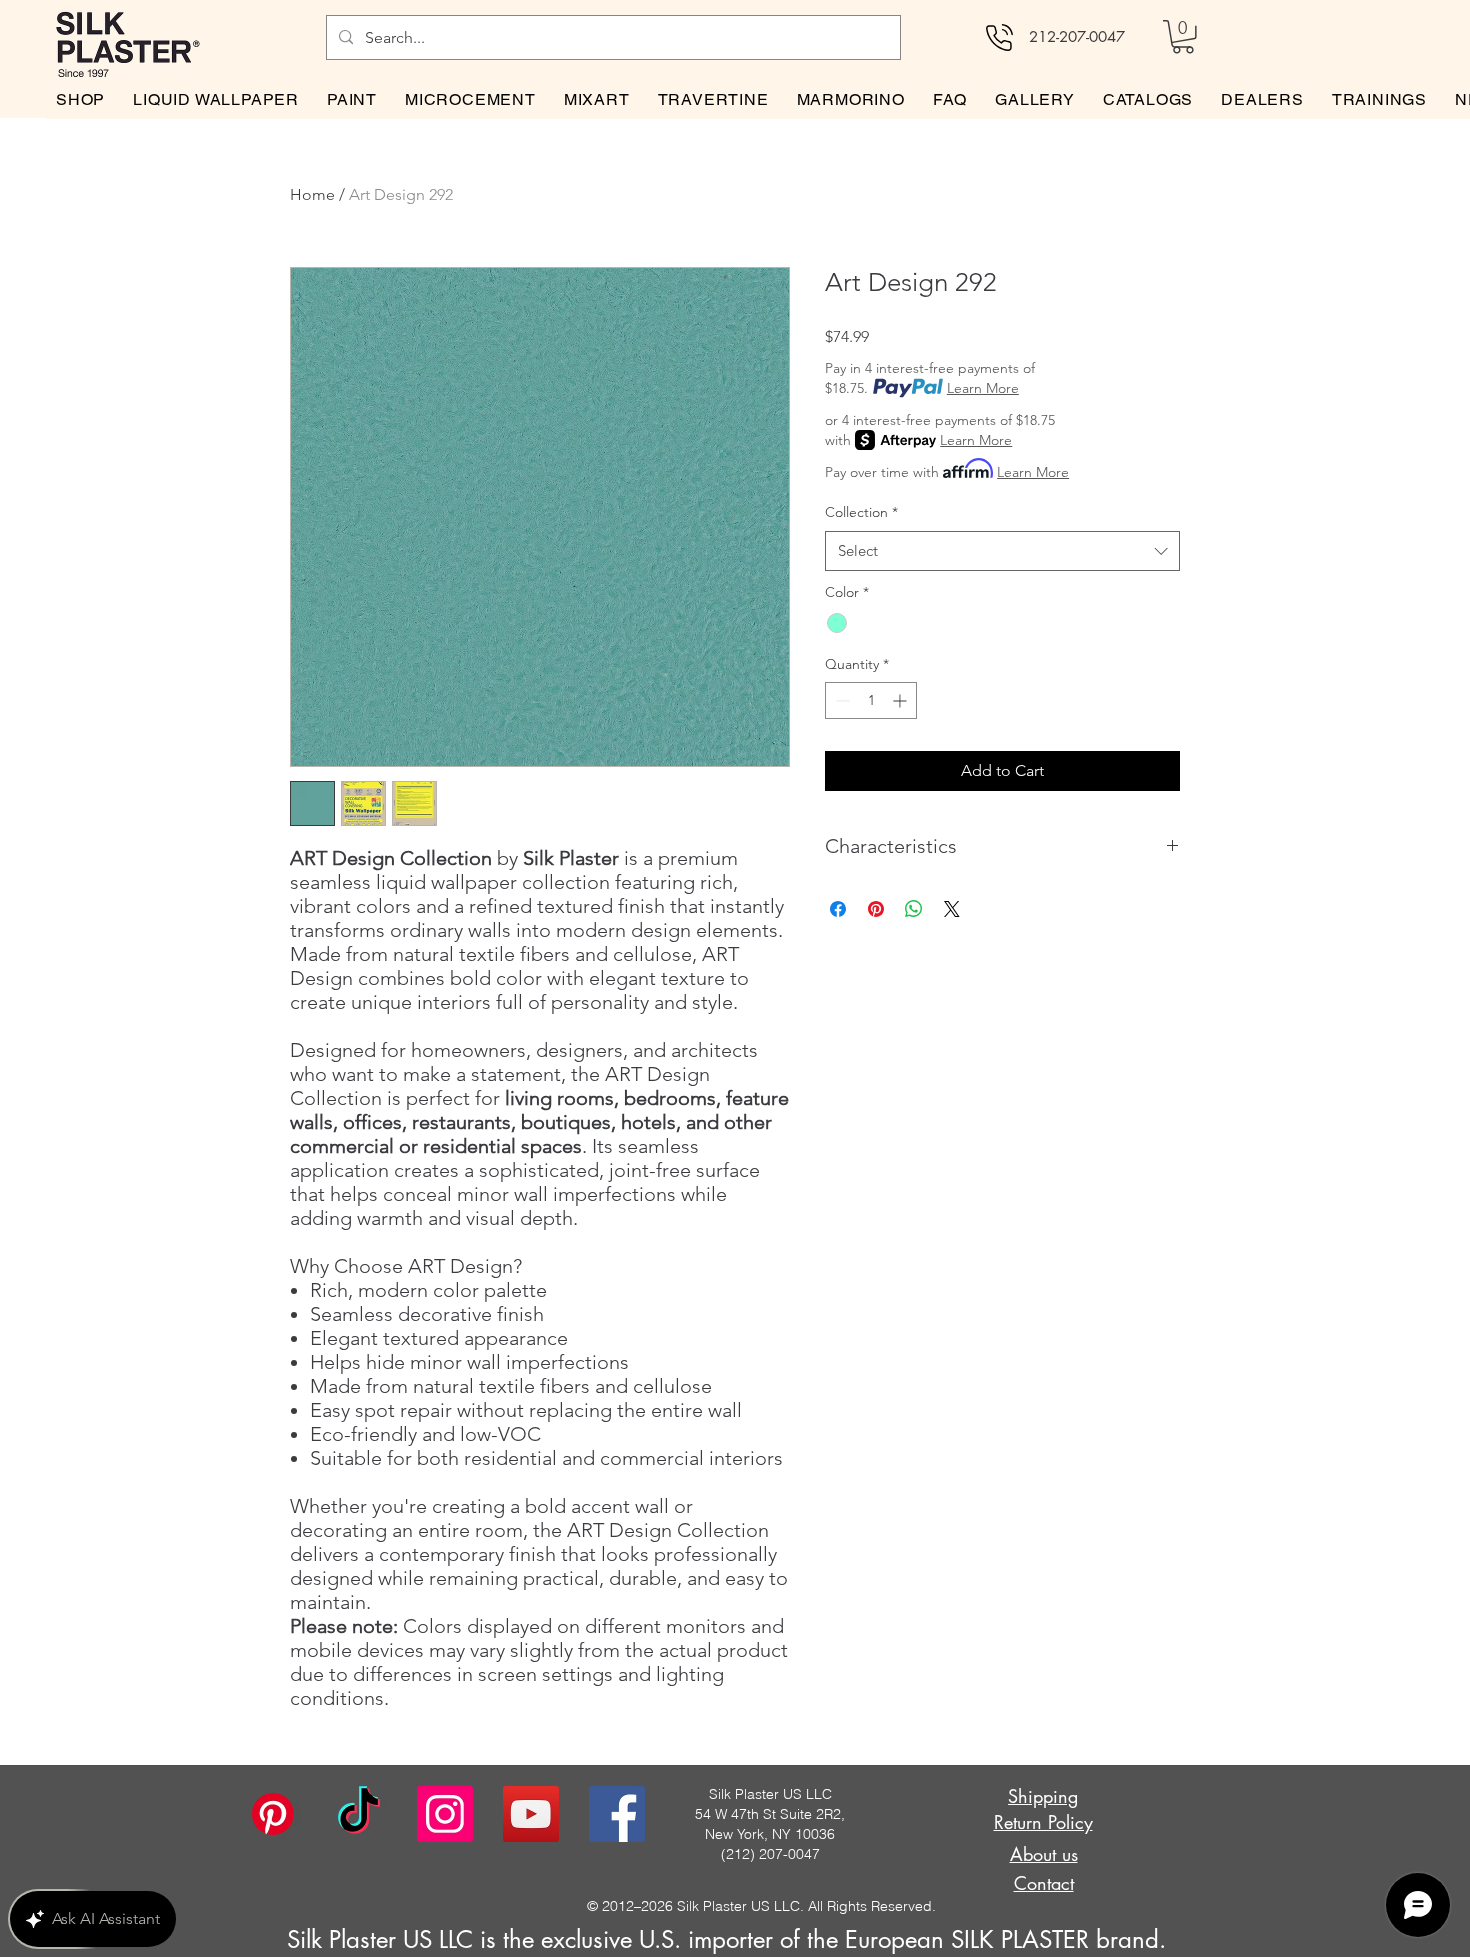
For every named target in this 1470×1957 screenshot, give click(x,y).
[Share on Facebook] (838, 909)
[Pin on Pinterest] (876, 909)
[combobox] (1002, 551)
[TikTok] (359, 1814)
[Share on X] (952, 909)
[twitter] (531, 1814)
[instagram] (445, 1814)
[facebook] (617, 1814)
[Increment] (901, 700)
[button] (1183, 37)
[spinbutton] (871, 700)
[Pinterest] (273, 1814)
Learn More (983, 388)
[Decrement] (840, 700)
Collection (861, 512)
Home (312, 194)
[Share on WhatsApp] (914, 909)
